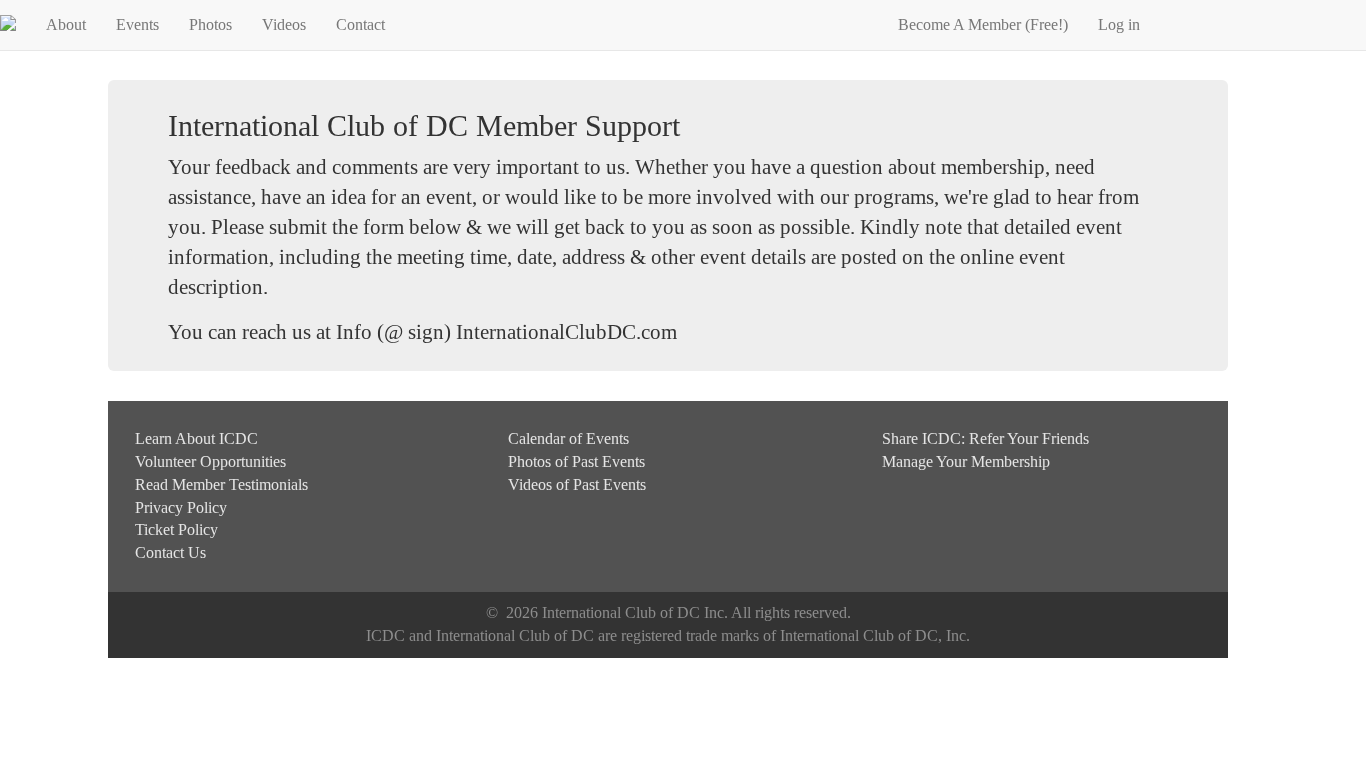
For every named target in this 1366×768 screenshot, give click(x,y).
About (66, 24)
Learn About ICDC (196, 438)
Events (137, 24)
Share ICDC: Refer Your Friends (985, 438)
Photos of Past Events (576, 461)
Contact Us (170, 552)
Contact (360, 24)
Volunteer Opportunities (210, 461)
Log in (1119, 24)
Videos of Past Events (577, 484)
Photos (210, 24)
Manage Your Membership (966, 461)
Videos (284, 24)
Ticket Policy (176, 529)
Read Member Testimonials (221, 484)
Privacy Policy (181, 507)
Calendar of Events (568, 438)
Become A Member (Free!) (983, 24)
